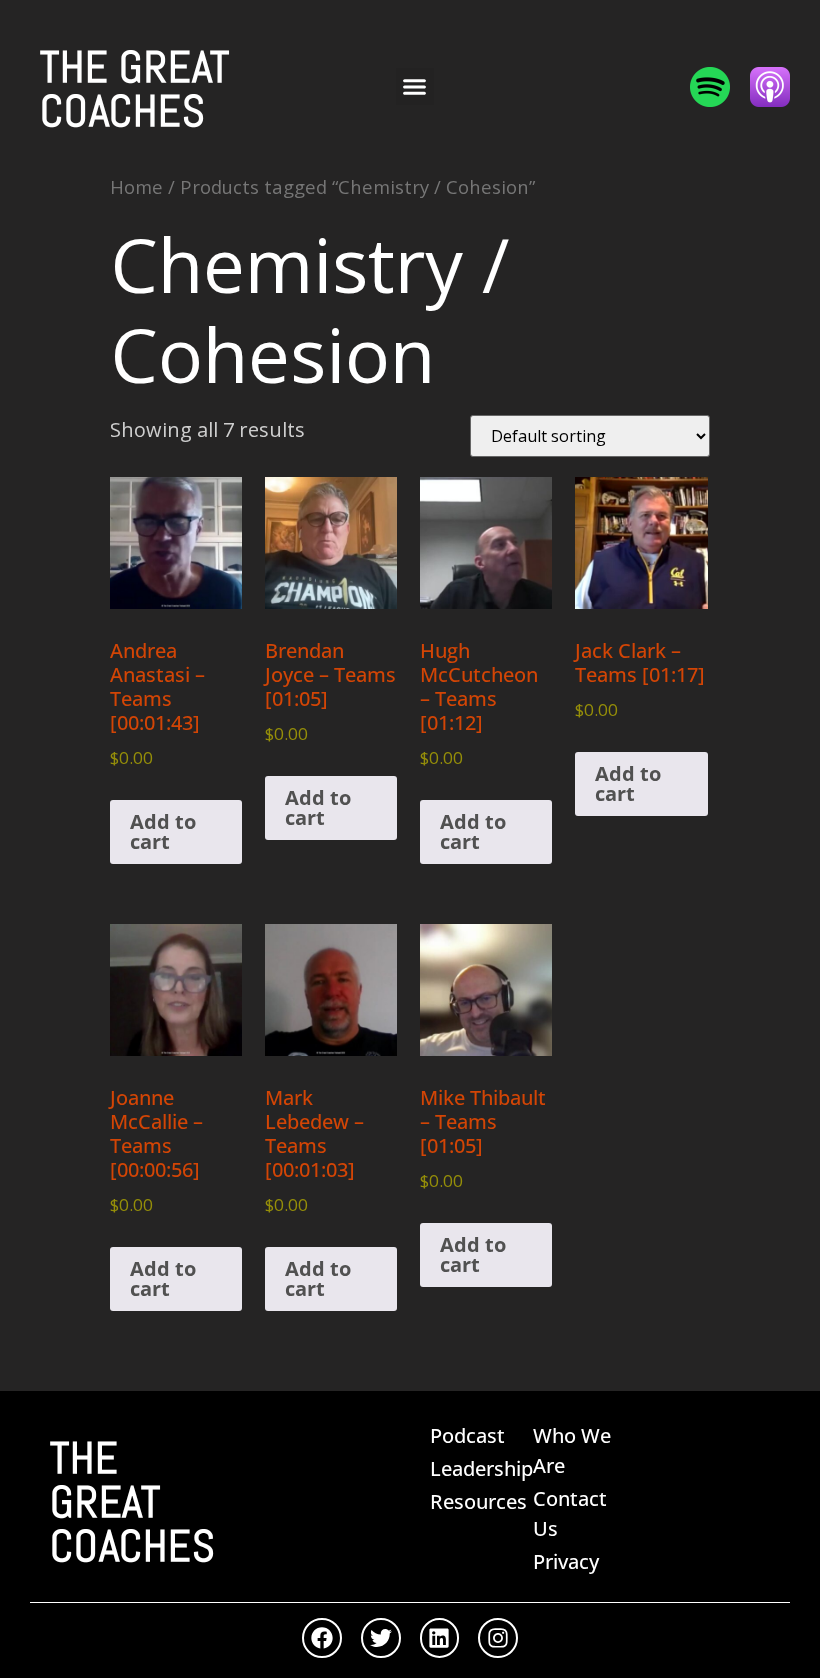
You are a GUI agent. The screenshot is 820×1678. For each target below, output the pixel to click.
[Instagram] (498, 1638)
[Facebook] (322, 1638)
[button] (415, 87)
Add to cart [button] (163, 831)
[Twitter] (381, 1638)
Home (136, 186)
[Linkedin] (440, 1638)
